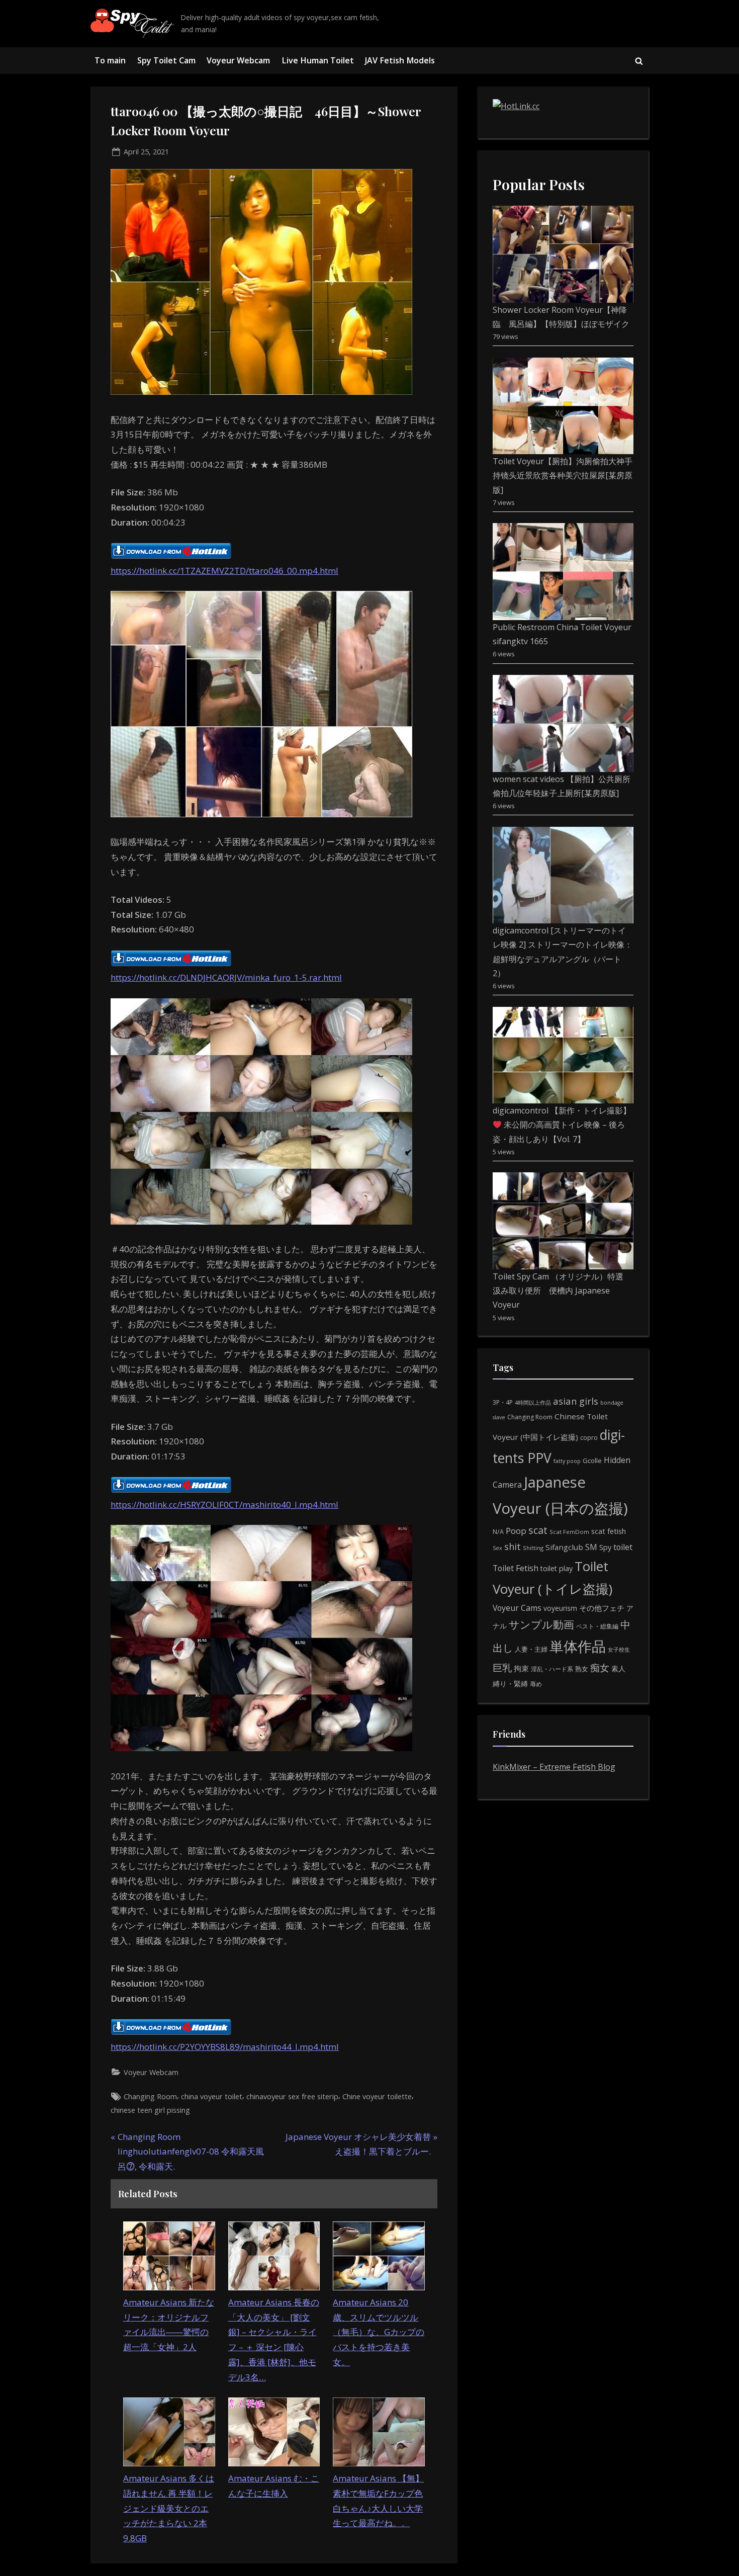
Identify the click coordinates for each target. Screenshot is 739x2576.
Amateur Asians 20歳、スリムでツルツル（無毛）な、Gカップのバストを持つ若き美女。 (379, 2332)
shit (513, 1547)
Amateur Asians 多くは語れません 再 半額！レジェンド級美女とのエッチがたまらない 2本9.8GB (169, 2508)
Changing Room (150, 2096)
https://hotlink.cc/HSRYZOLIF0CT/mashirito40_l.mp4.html (224, 1505)
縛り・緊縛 (510, 1684)
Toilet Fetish (516, 1568)
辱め (536, 1684)
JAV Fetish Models (400, 60)
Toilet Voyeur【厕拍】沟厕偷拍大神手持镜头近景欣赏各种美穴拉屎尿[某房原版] (563, 476)
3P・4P (503, 1402)
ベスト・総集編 (597, 1626)
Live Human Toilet (318, 60)
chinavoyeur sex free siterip (292, 2096)
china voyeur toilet (212, 2096)
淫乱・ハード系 (552, 1669)
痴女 (600, 1667)
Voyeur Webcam (238, 60)
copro (589, 1437)
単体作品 (578, 1646)
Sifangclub (564, 1547)
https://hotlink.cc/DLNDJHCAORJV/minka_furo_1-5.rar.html (226, 977)
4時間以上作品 (533, 1402)
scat (538, 1530)
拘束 (521, 1668)
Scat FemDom (569, 1532)
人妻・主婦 (531, 1649)
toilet (623, 1547)
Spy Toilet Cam (166, 60)
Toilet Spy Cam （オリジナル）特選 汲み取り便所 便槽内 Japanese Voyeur (562, 1291)
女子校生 (619, 1649)
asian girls (576, 1401)
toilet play (557, 1568)
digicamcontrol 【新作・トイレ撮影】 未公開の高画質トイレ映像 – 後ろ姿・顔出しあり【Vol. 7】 (562, 1125)
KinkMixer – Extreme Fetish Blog (554, 1767)
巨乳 (502, 1667)
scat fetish (609, 1531)
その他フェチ (602, 1608)
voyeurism (560, 1608)
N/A (498, 1532)
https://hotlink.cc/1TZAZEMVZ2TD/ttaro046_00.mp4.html (224, 571)
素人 (618, 1668)
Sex (497, 1548)
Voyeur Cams (517, 1608)
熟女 (582, 1669)
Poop (516, 1531)
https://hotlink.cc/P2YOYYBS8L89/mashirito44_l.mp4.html (225, 2047)
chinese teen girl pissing (150, 2110)
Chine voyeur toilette (377, 2096)
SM (591, 1547)
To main (110, 60)
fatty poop (567, 1461)
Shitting (533, 1548)
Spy (605, 1547)
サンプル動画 (541, 1624)
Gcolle (592, 1461)
